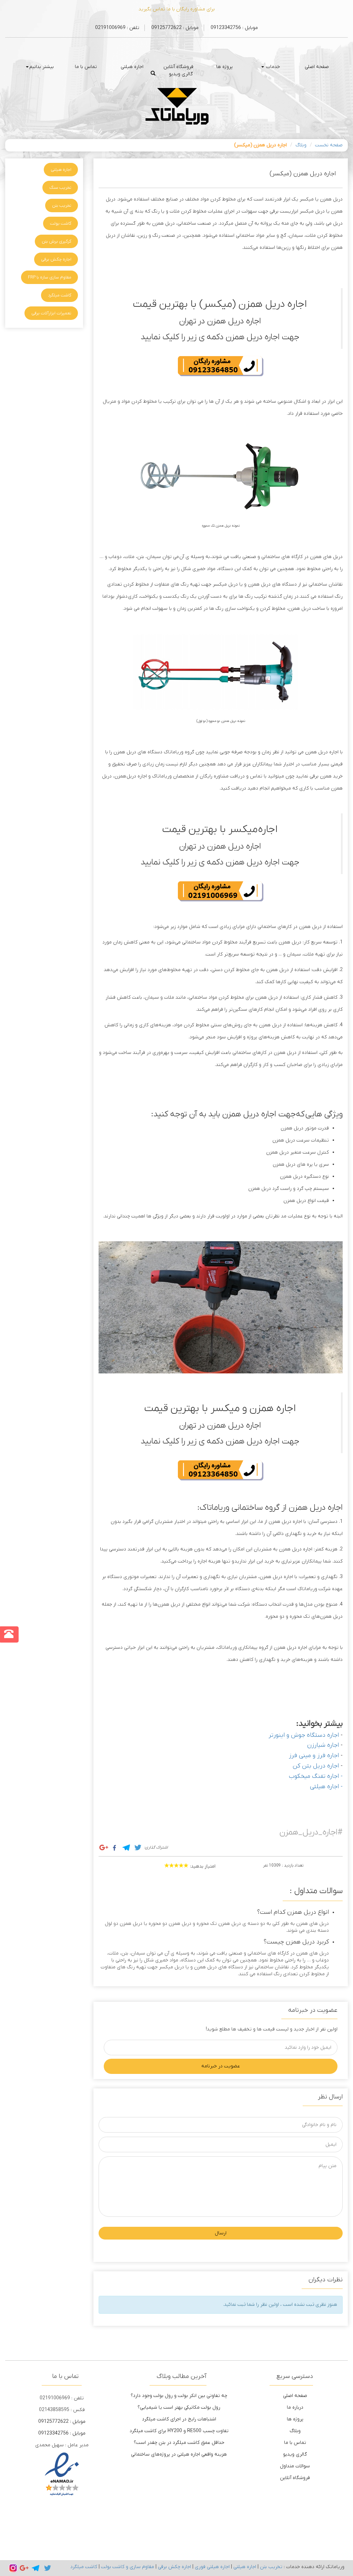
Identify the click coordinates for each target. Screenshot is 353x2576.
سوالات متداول (295, 2466)
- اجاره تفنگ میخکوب (316, 1776)
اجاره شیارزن (323, 1745)
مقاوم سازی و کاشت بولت (128, 2567)
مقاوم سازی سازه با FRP (50, 277)
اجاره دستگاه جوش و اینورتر (304, 1735)
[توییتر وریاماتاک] (48, 2568)
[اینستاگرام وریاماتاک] (13, 2568)
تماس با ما (86, 67)
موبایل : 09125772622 (174, 28)
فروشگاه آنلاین (178, 67)
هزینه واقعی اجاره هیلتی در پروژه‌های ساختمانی (179, 2454)
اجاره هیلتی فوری (212, 2567)
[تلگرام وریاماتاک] (36, 2568)
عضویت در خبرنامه (221, 2066)
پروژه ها (224, 67)
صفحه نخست (329, 145)
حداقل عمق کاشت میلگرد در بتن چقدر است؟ (179, 2443)
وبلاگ (301, 145)
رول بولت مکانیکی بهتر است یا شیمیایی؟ (179, 2407)
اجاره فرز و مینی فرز (314, 1756)
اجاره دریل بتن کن (316, 1766)
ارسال (221, 2233)
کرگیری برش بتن (57, 241)
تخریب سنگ (60, 188)
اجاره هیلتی (132, 67)
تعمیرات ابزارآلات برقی (51, 313)
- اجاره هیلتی (326, 1787)
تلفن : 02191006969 (117, 28)
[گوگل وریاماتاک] (24, 2568)
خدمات (272, 67)
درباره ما (295, 2407)
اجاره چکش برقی (56, 259)
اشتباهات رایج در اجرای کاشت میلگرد (179, 2419)
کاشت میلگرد (60, 295)
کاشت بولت (61, 223)
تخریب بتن (62, 205)
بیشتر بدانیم (42, 67)
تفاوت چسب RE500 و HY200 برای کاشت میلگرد (179, 2431)
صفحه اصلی (317, 67)
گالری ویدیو (181, 74)
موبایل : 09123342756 (234, 28)
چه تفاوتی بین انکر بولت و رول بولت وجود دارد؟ (179, 2396)
